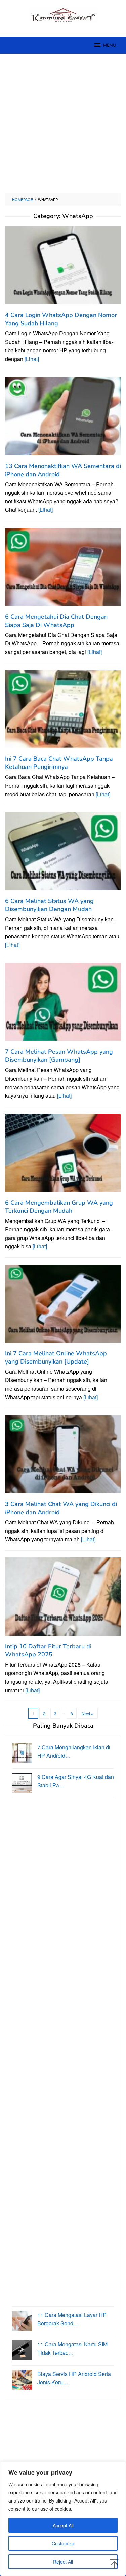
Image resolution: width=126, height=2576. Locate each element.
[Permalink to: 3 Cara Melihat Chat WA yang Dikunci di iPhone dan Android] (63, 1457)
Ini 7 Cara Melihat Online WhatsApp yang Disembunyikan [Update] (56, 1357)
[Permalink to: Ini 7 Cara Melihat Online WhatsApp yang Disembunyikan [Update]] (63, 1306)
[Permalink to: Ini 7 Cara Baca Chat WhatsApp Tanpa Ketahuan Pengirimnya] (63, 712)
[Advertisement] (63, 123)
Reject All (63, 2562)
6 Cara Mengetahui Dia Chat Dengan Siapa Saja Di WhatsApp (56, 621)
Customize (63, 2543)
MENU (110, 45)
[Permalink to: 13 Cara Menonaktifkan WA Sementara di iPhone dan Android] (63, 419)
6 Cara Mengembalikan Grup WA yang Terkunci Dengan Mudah (59, 1207)
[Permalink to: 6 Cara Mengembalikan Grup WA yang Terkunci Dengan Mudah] (63, 1155)
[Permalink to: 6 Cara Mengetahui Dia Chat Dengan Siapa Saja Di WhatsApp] (63, 570)
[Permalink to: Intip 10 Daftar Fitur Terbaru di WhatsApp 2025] (63, 1599)
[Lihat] (32, 359)
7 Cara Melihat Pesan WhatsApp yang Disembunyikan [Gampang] (59, 1056)
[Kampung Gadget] (63, 14)
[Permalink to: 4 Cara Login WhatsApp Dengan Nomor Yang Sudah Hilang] (63, 268)
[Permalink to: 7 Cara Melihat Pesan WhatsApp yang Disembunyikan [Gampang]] (63, 1005)
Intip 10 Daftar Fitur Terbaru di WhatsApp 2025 (48, 1650)
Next (86, 1713)
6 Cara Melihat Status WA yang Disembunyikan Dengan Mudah (49, 905)
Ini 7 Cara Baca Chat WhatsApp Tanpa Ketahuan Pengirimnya (59, 763)
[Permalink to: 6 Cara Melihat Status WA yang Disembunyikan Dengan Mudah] (63, 854)
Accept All (63, 2525)
